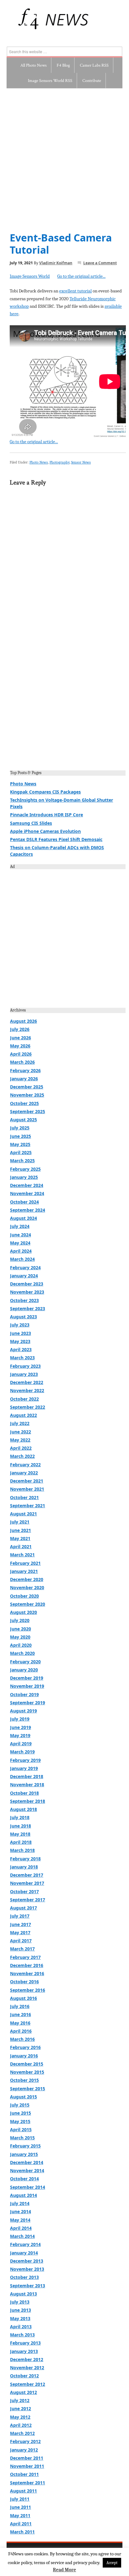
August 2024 (23, 1218)
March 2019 (22, 1752)
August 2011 (23, 2491)
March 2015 (22, 2138)
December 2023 (27, 1284)
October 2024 (24, 1202)
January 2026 (24, 1079)
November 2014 (27, 2170)
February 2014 (25, 2244)
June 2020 (21, 1629)
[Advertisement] (64, 156)
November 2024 (27, 1193)
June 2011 (21, 2507)
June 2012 (21, 2409)
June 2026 (21, 1038)
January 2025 (24, 1177)
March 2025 (22, 1161)
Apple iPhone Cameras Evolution (45, 831)
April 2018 (21, 1842)
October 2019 (24, 1694)
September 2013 (28, 2286)
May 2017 (20, 1932)
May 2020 (20, 1637)
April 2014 (21, 2228)
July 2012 (20, 2400)
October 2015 (24, 2080)
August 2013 (23, 2294)
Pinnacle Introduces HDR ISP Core (46, 815)
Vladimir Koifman (56, 263)
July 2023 (20, 1325)
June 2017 (21, 1924)
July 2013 (20, 2302)
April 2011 (21, 2524)
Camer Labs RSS (94, 65)
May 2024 (20, 1243)
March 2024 (22, 1259)
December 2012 (27, 2359)
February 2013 (25, 2343)
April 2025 (21, 1152)
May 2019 (20, 1735)
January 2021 (24, 1571)
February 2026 (25, 1070)
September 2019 (28, 1703)
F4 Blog (63, 65)
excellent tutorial (75, 291)
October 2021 (24, 1497)
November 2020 (27, 1587)
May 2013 (20, 2318)
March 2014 (22, 2236)
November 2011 (27, 2466)
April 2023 (21, 1349)
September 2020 (28, 1604)
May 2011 (20, 2515)
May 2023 (20, 1341)
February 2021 (25, 1563)
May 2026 (20, 1046)
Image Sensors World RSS (50, 81)
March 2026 (22, 1062)
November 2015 (27, 2072)
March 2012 (22, 2433)
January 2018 (24, 1867)
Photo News (39, 462)
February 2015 (25, 2146)
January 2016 (24, 2056)
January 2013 (24, 2351)
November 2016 (27, 1973)
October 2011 (24, 2474)
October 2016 (24, 1982)
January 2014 (24, 2253)
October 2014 (24, 2179)
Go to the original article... (81, 276)
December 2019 (27, 1678)
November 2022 (27, 1390)
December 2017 (27, 1875)
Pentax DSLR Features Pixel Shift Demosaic (56, 839)
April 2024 (21, 1251)
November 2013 (27, 2269)
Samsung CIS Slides (31, 823)
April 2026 (21, 1054)
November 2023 (27, 1292)
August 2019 (23, 1711)
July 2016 (20, 2006)
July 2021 (20, 1522)
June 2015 (21, 2113)
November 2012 (27, 2368)
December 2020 (27, 1579)
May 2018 (20, 1834)
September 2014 (28, 2187)
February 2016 (25, 2047)
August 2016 (23, 1998)
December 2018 (27, 1776)
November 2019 (27, 1686)
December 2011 (27, 2458)
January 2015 (24, 2154)
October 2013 (24, 2277)
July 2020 (20, 1620)
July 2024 (20, 1226)
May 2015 (20, 2121)
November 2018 (27, 1785)
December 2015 (27, 2064)
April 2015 (21, 2130)
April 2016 (21, 2031)
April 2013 (21, 2327)
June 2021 (21, 1530)
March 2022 (22, 1456)
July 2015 (20, 2105)
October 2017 (24, 1891)
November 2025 (27, 1095)
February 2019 (25, 1760)
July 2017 (20, 1916)
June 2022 (21, 1432)
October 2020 (24, 1596)
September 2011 (28, 2483)
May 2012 (20, 2417)
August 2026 (23, 1021)
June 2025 (21, 1136)
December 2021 (27, 1481)
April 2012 (21, 2425)
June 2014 (21, 2211)
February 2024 (25, 1268)
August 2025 (23, 1120)
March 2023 (22, 1358)
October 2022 (24, 1399)
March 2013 (22, 2335)
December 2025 (27, 1087)
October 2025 (24, 1103)
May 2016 (20, 2023)
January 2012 (24, 2450)
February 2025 (25, 1169)
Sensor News (81, 462)
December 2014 (27, 2162)
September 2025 (28, 1111)
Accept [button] (112, 2563)
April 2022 (21, 1448)
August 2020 (23, 1612)
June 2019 (21, 1727)
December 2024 (27, 1185)
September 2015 (28, 2089)
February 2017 (25, 1957)
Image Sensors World (30, 276)
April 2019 (21, 1744)
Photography (59, 462)
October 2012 (24, 2376)
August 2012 (23, 2392)
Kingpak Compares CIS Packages (45, 792)
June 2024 (21, 1235)
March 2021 (22, 1555)
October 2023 (24, 1300)
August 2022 (23, 1415)
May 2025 (20, 1144)
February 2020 (25, 1662)
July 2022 (20, 1423)
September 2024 (28, 1210)
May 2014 (20, 2220)
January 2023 (24, 1374)
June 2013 (21, 2310)
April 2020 (21, 1645)
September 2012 (28, 2384)
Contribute (92, 81)
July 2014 (20, 2203)
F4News (14, 19)
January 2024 (24, 1276)
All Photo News (34, 65)
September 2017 (28, 1900)
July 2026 (20, 1029)
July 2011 (20, 2499)
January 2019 (24, 1768)
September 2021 (28, 1506)
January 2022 (24, 1473)
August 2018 (23, 1809)
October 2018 (24, 1793)
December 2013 (27, 2261)
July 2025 (20, 1128)
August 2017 (23, 1908)
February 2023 (25, 1366)
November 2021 (27, 1489)
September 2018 (28, 1801)
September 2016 (28, 1990)
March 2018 (22, 1850)
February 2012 (25, 2441)
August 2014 (23, 2195)
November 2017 (27, 1883)
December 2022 (27, 1382)
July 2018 (20, 1817)
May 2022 (20, 1440)
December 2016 (27, 1965)
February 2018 (25, 1859)
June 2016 (21, 2014)
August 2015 (23, 2097)
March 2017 (22, 1949)
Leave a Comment (100, 263)
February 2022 (25, 1465)
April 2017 (21, 1941)
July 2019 (20, 1719)
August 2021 (23, 1514)
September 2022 (28, 1407)
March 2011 (22, 2532)
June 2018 (21, 1826)
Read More (64, 2570)
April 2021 (21, 1547)
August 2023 (23, 1317)
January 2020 (24, 1670)
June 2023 (21, 1333)
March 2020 (22, 1653)
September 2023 (28, 1308)
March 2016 (22, 2039)
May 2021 (20, 1538)
